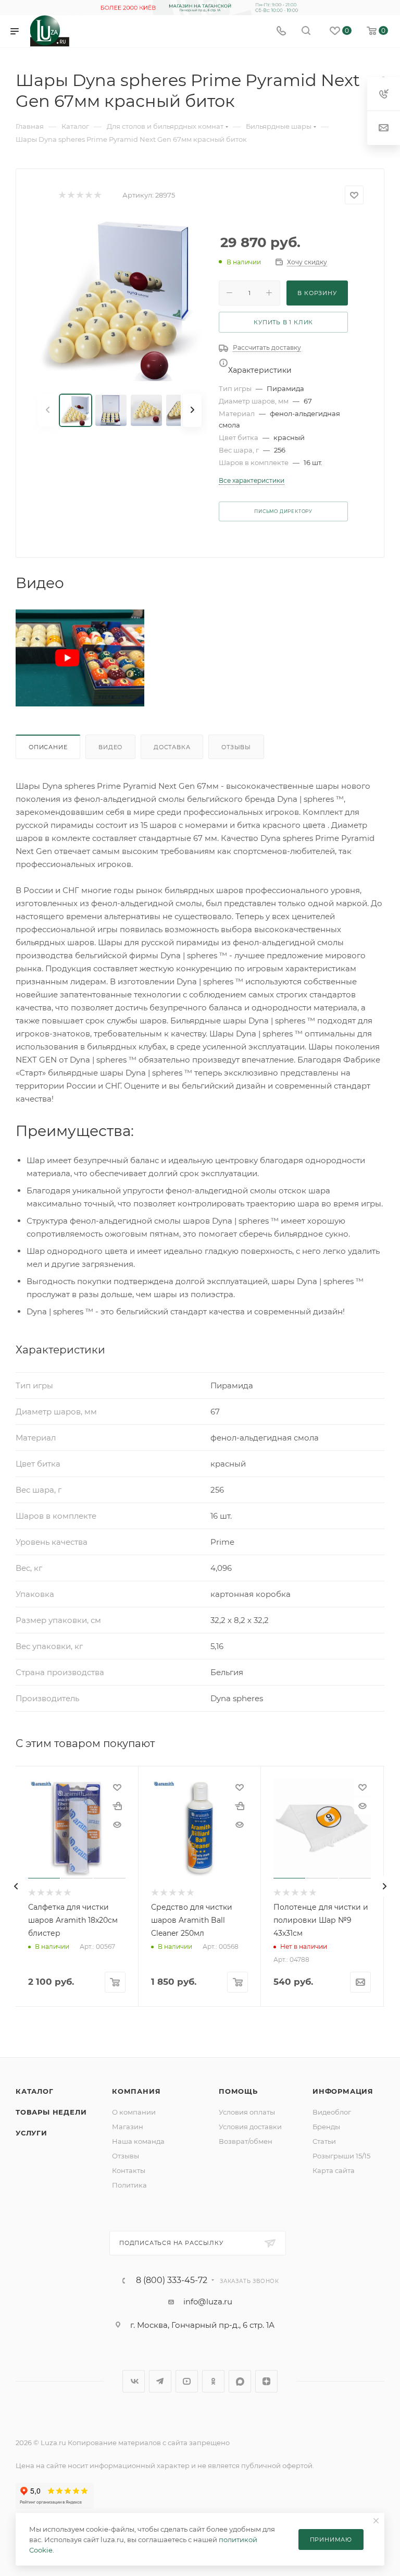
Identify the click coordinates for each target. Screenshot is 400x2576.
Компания (136, 2091)
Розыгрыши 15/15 (341, 2156)
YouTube (187, 2381)
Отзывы (236, 747)
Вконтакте (134, 2381)
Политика (129, 2185)
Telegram (160, 2381)
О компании (134, 2112)
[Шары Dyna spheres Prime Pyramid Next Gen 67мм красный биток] (120, 299)
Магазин (128, 2127)
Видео (110, 747)
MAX (240, 2381)
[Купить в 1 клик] (117, 1806)
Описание (48, 747)
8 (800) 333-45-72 (172, 2280)
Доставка (172, 747)
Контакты (129, 2170)
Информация (343, 2091)
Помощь (238, 2091)
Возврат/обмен (246, 2141)
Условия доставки (250, 2127)
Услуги (32, 2133)
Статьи (324, 2141)
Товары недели (51, 2112)
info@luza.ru (208, 2302)
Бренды (326, 2127)
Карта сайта (334, 2170)
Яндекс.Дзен (266, 2381)
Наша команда (138, 2141)
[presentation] (16, 1886)
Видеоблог (332, 2112)
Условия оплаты (247, 2112)
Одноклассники (213, 2381)
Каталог (35, 2091)
